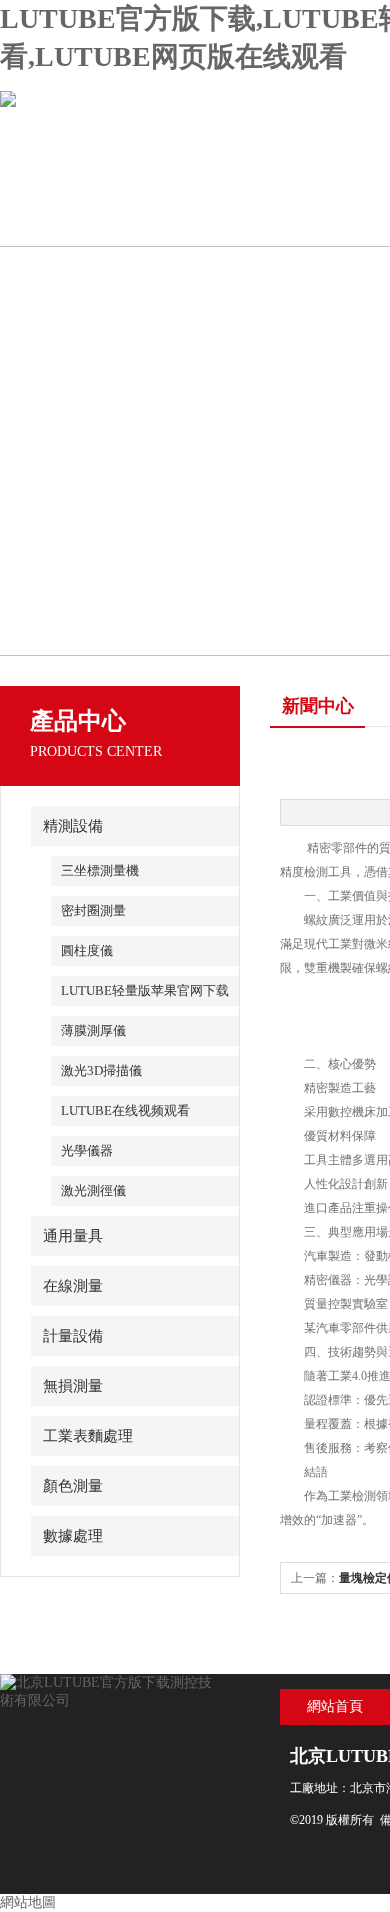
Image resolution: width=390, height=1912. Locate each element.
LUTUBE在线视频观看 (125, 1110)
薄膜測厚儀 (93, 1030)
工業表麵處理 (88, 1436)
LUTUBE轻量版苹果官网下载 (145, 990)
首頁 (72, 221)
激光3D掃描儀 (101, 1070)
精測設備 (73, 826)
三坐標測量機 (100, 870)
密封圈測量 (93, 910)
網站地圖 (28, 1902)
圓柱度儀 (87, 950)
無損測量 (73, 1386)
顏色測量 (73, 1486)
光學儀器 (87, 1150)
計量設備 (73, 1336)
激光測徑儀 (93, 1190)
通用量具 (73, 1236)
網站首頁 (335, 1706)
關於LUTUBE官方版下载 (215, 229)
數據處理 (73, 1536)
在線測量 (73, 1286)
